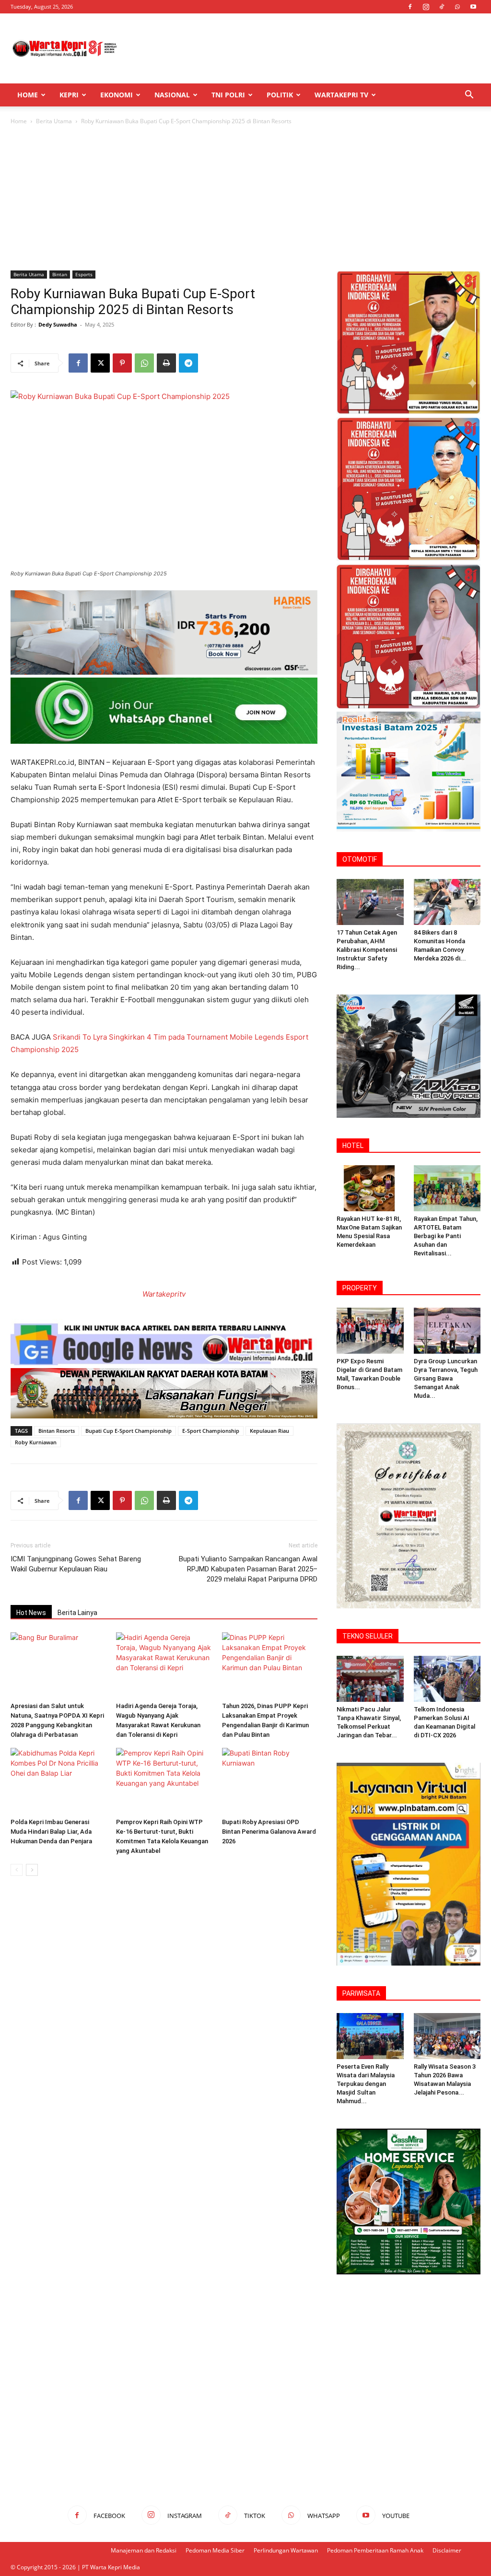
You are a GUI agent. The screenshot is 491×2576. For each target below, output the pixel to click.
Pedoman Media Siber (215, 2550)
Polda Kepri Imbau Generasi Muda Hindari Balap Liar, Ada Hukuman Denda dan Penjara (51, 1832)
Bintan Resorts (57, 1431)
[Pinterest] (122, 363)
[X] (100, 363)
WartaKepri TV (341, 95)
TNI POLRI (228, 95)
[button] (469, 96)
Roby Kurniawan (36, 1442)
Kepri (69, 95)
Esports (84, 274)
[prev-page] (17, 1870)
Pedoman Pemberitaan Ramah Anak (375, 2550)
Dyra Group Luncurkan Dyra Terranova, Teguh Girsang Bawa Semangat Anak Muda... (446, 1378)
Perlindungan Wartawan (286, 2550)
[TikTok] (442, 7)
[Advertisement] (306, 48)
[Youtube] (473, 7)
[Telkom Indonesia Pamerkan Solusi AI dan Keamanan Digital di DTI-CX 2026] (447, 1679)
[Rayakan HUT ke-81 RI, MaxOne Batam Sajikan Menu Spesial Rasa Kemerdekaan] (370, 1188)
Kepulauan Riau (269, 1431)
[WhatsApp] (457, 7)
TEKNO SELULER (368, 1636)
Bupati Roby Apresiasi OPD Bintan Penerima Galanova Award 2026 (269, 1832)
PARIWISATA (361, 1993)
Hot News (31, 1613)
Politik (280, 95)
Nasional (172, 95)
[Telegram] (188, 363)
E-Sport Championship (211, 1431)
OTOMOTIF (360, 859)
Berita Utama (54, 121)
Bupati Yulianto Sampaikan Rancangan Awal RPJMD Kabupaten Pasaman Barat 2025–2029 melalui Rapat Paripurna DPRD (248, 1569)
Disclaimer (447, 2550)
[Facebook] (410, 7)
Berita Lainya (77, 1613)
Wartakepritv (164, 1294)
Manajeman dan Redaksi (144, 2550)
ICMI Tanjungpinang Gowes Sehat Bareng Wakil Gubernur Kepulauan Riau (76, 1564)
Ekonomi (117, 95)
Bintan (60, 274)
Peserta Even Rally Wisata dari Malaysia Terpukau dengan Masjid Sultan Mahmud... (366, 2084)
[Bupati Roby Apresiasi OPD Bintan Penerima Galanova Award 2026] (270, 1781)
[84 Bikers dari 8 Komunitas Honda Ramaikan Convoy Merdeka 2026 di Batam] (447, 902)
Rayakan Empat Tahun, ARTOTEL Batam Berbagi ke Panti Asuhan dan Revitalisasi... (446, 1236)
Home (28, 95)
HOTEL (353, 1146)
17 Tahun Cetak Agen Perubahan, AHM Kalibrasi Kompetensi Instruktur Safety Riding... (367, 950)
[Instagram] (426, 7)
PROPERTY (360, 1288)
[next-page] (32, 1870)
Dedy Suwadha (58, 324)
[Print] (166, 363)
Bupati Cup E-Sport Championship (129, 1431)
